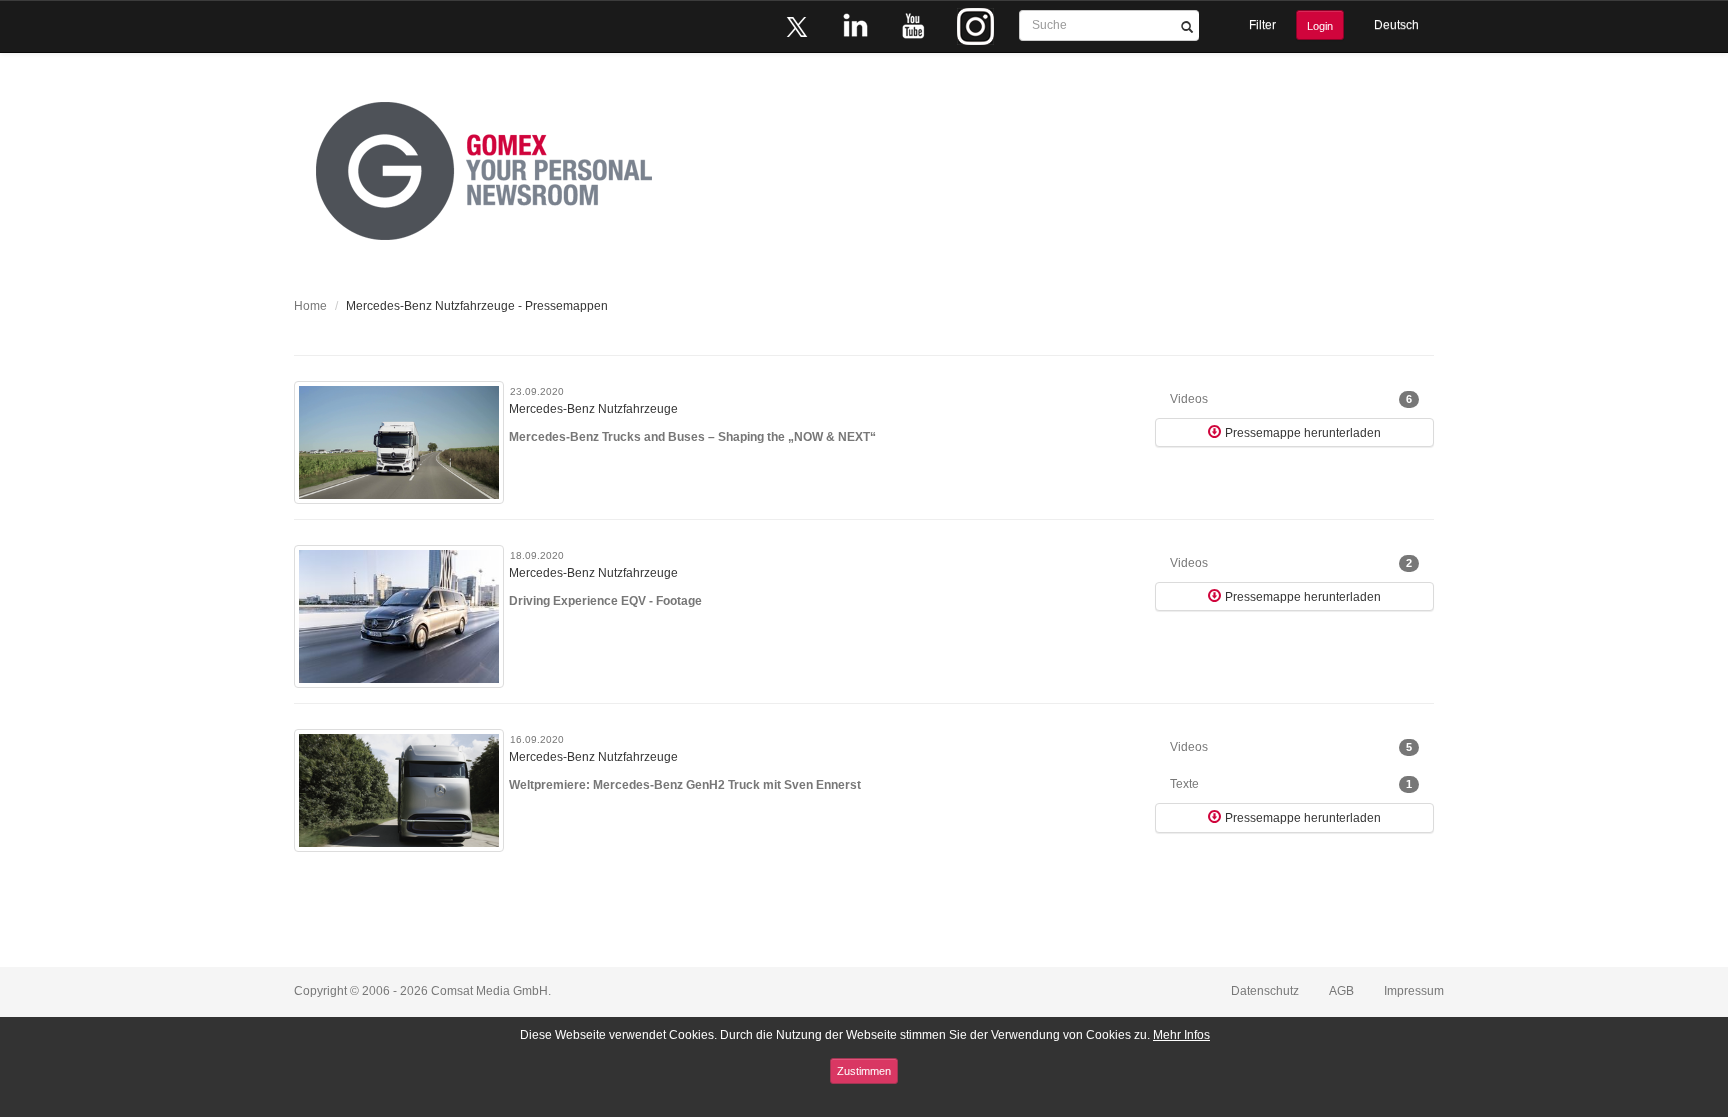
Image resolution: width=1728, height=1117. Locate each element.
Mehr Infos (1181, 1035)
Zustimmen (864, 1071)
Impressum (1414, 991)
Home (310, 306)
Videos (1291, 399)
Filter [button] (1262, 25)
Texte (1291, 784)
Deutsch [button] (1396, 25)
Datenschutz (1265, 991)
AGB (1341, 991)
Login (1320, 26)
